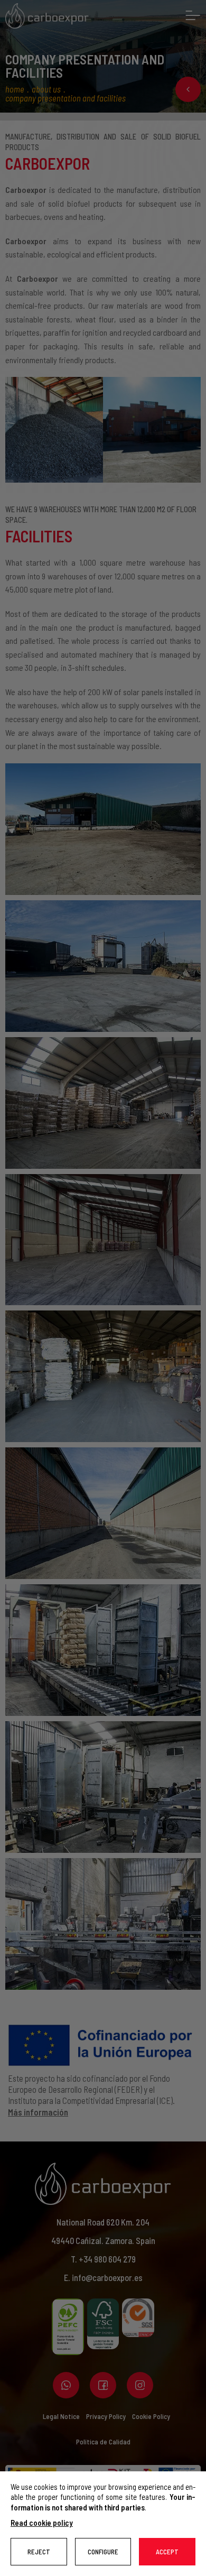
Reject (39, 2552)
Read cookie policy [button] (42, 2523)
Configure (103, 2552)
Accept (167, 2552)
